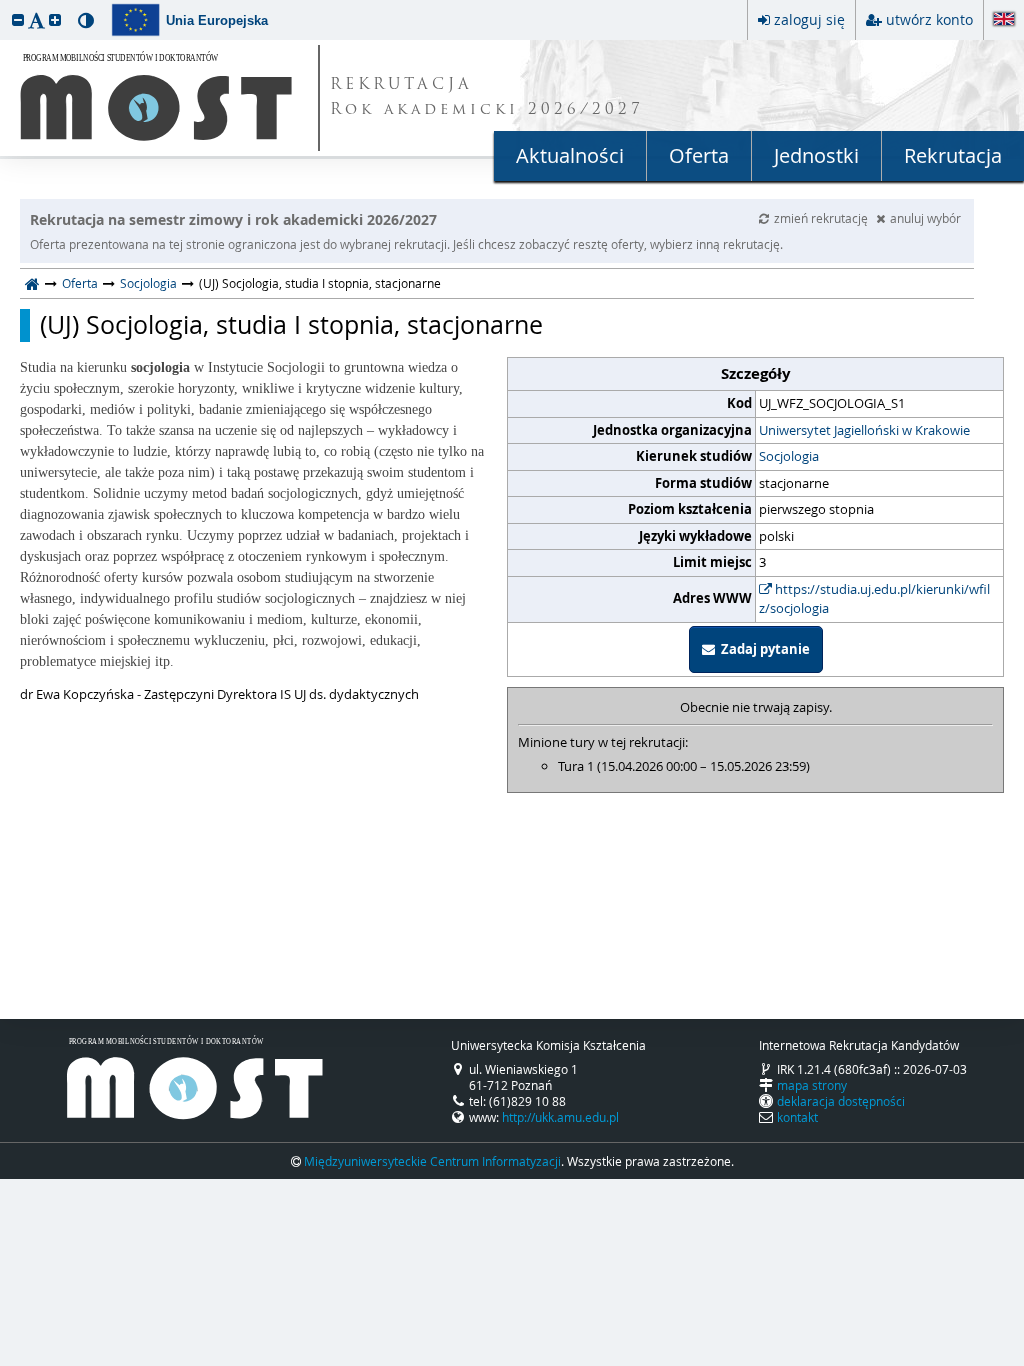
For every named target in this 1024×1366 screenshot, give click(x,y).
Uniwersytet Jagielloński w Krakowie (864, 430)
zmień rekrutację (822, 218)
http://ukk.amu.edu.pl (560, 1117)
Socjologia (148, 283)
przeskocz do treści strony (5, 5)
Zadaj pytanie (762, 649)
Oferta (699, 155)
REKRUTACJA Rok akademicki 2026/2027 (487, 98)
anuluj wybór (925, 218)
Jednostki (816, 155)
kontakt (797, 1117)
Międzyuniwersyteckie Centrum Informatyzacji (432, 1161)
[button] (18, 19)
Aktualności (570, 155)
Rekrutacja (953, 155)
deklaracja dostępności (841, 1101)
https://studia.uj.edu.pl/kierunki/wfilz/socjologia (874, 599)
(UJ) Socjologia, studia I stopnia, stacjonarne (291, 325)
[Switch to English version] (1004, 20)
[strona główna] (32, 283)
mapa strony (812, 1085)
